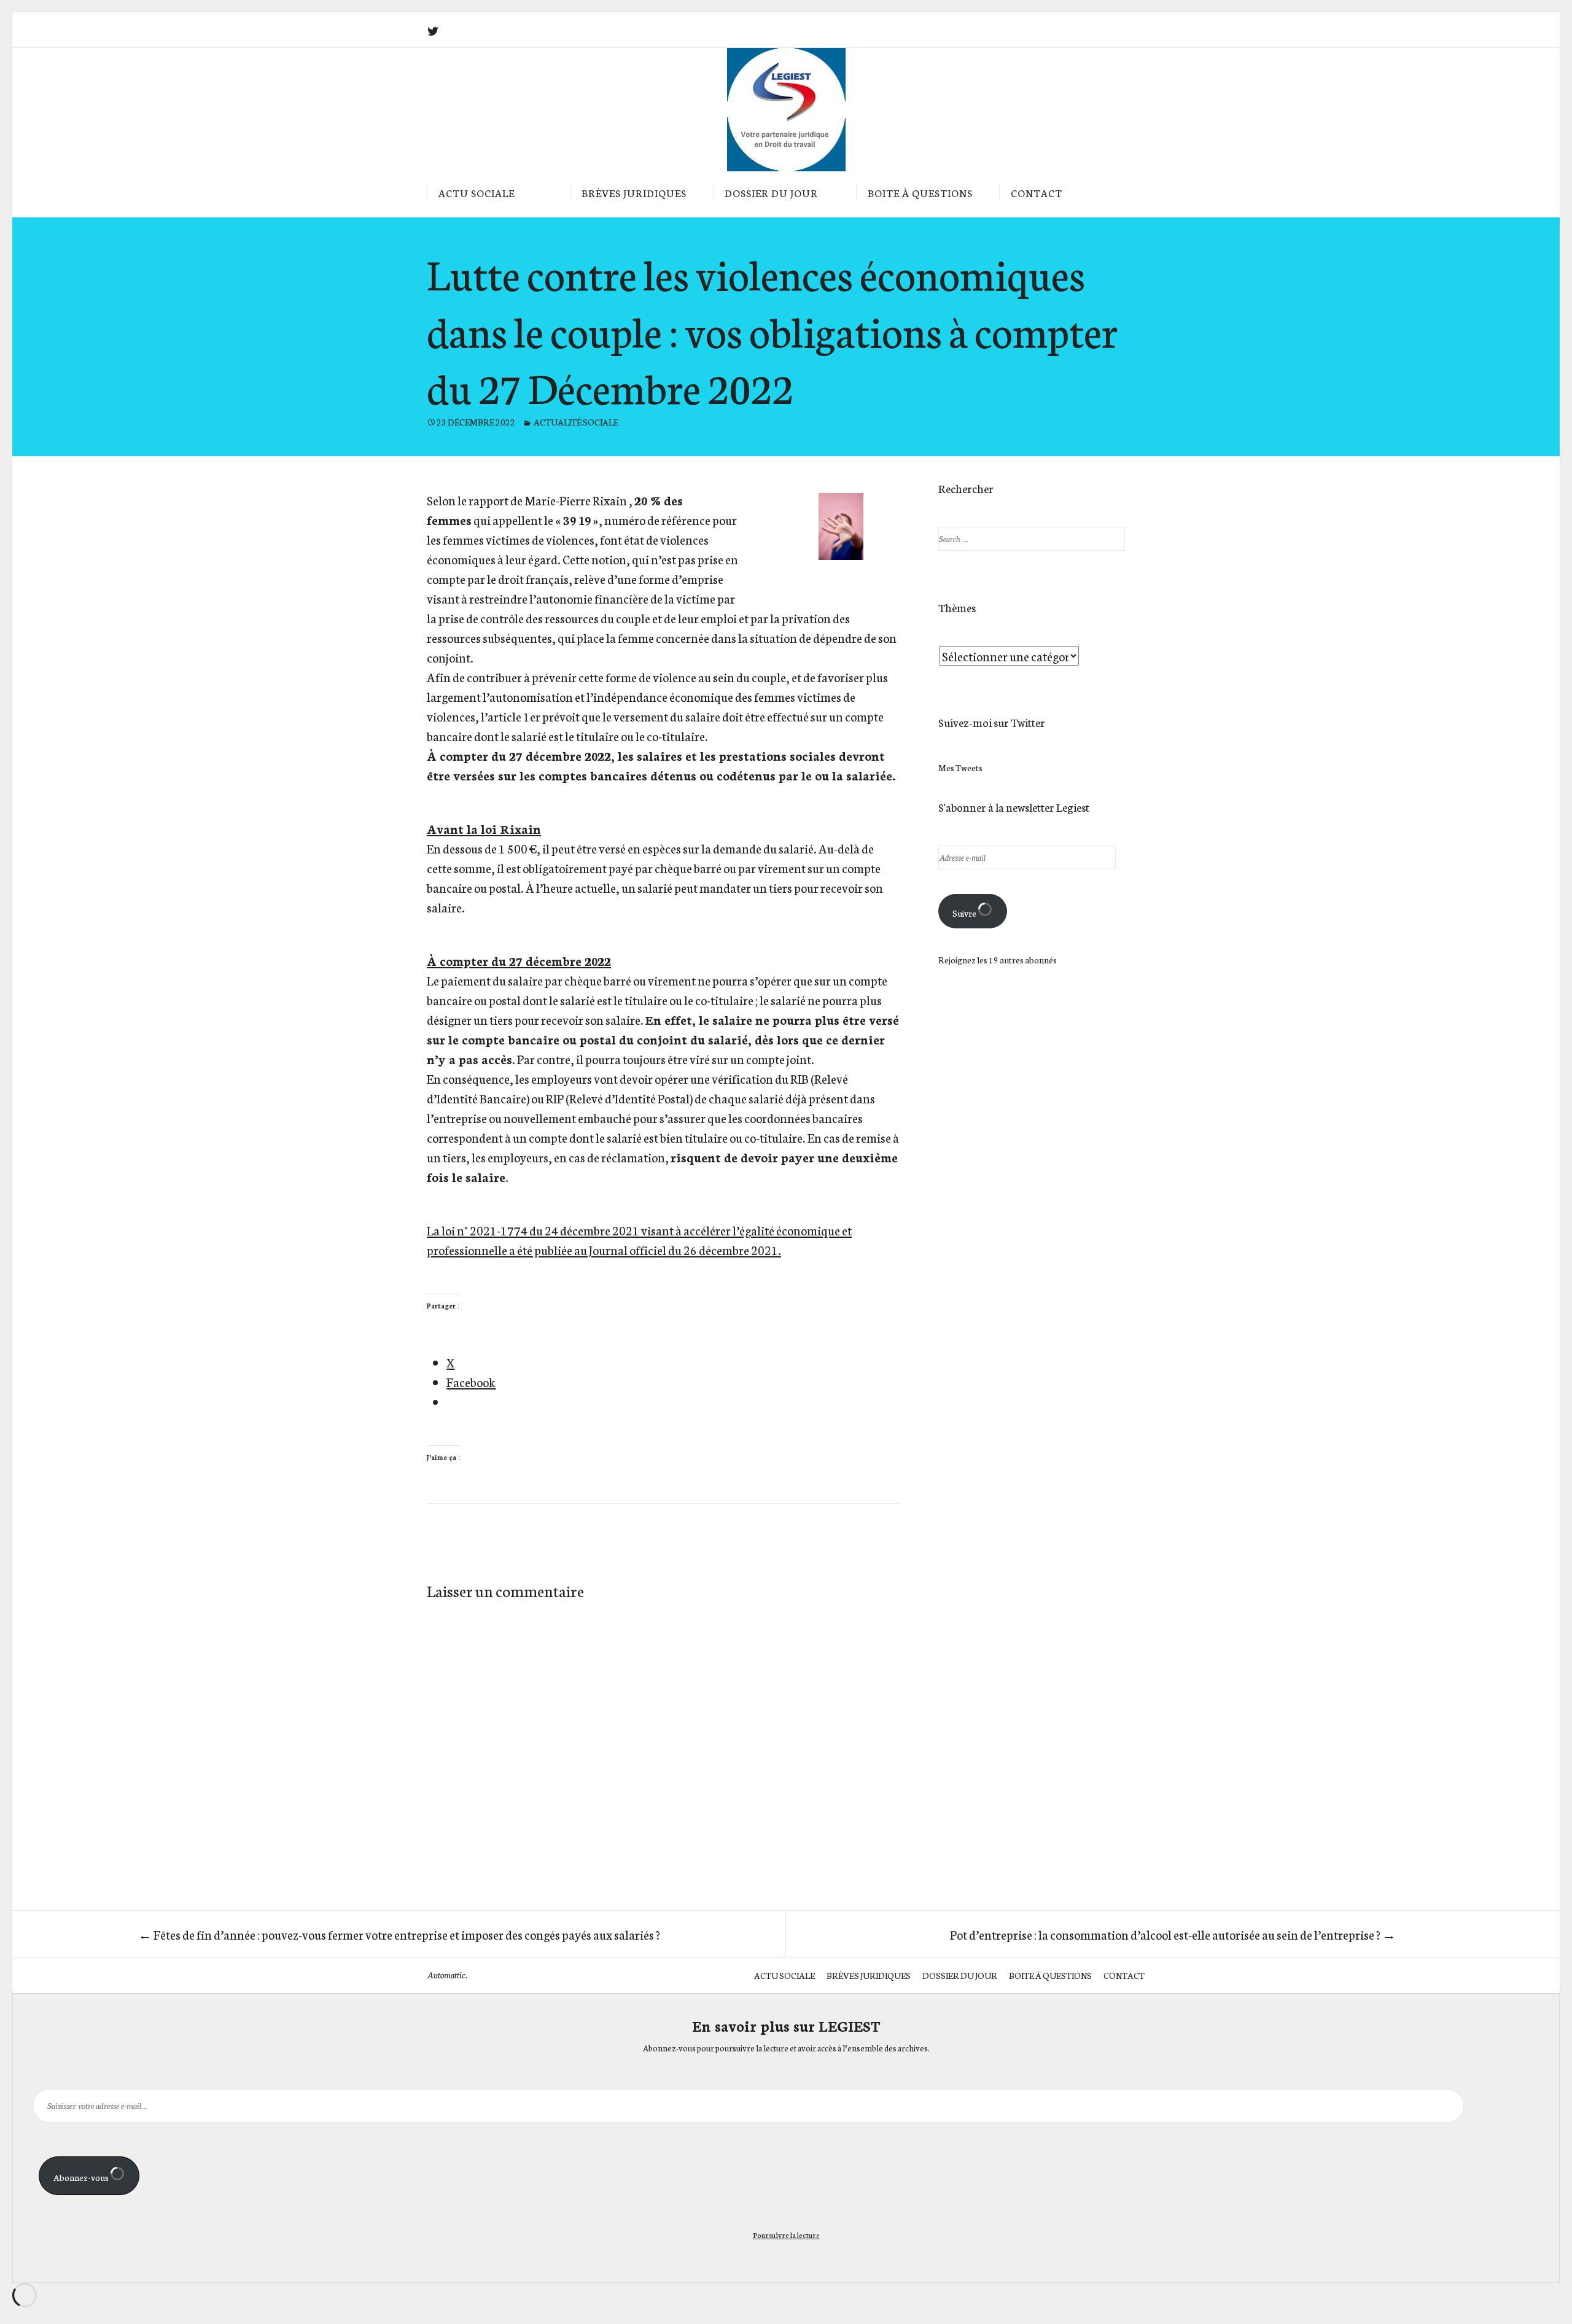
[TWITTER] (433, 31)
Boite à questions (920, 192)
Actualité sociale (576, 422)
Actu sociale (477, 192)
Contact (1037, 192)
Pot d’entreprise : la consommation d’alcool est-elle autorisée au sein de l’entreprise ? (1173, 1934)
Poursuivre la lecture (786, 2235)
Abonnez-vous (82, 2177)
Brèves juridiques (634, 192)
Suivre (965, 913)
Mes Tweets (960, 768)
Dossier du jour (771, 192)
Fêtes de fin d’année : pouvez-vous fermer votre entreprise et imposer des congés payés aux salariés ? (399, 1934)
